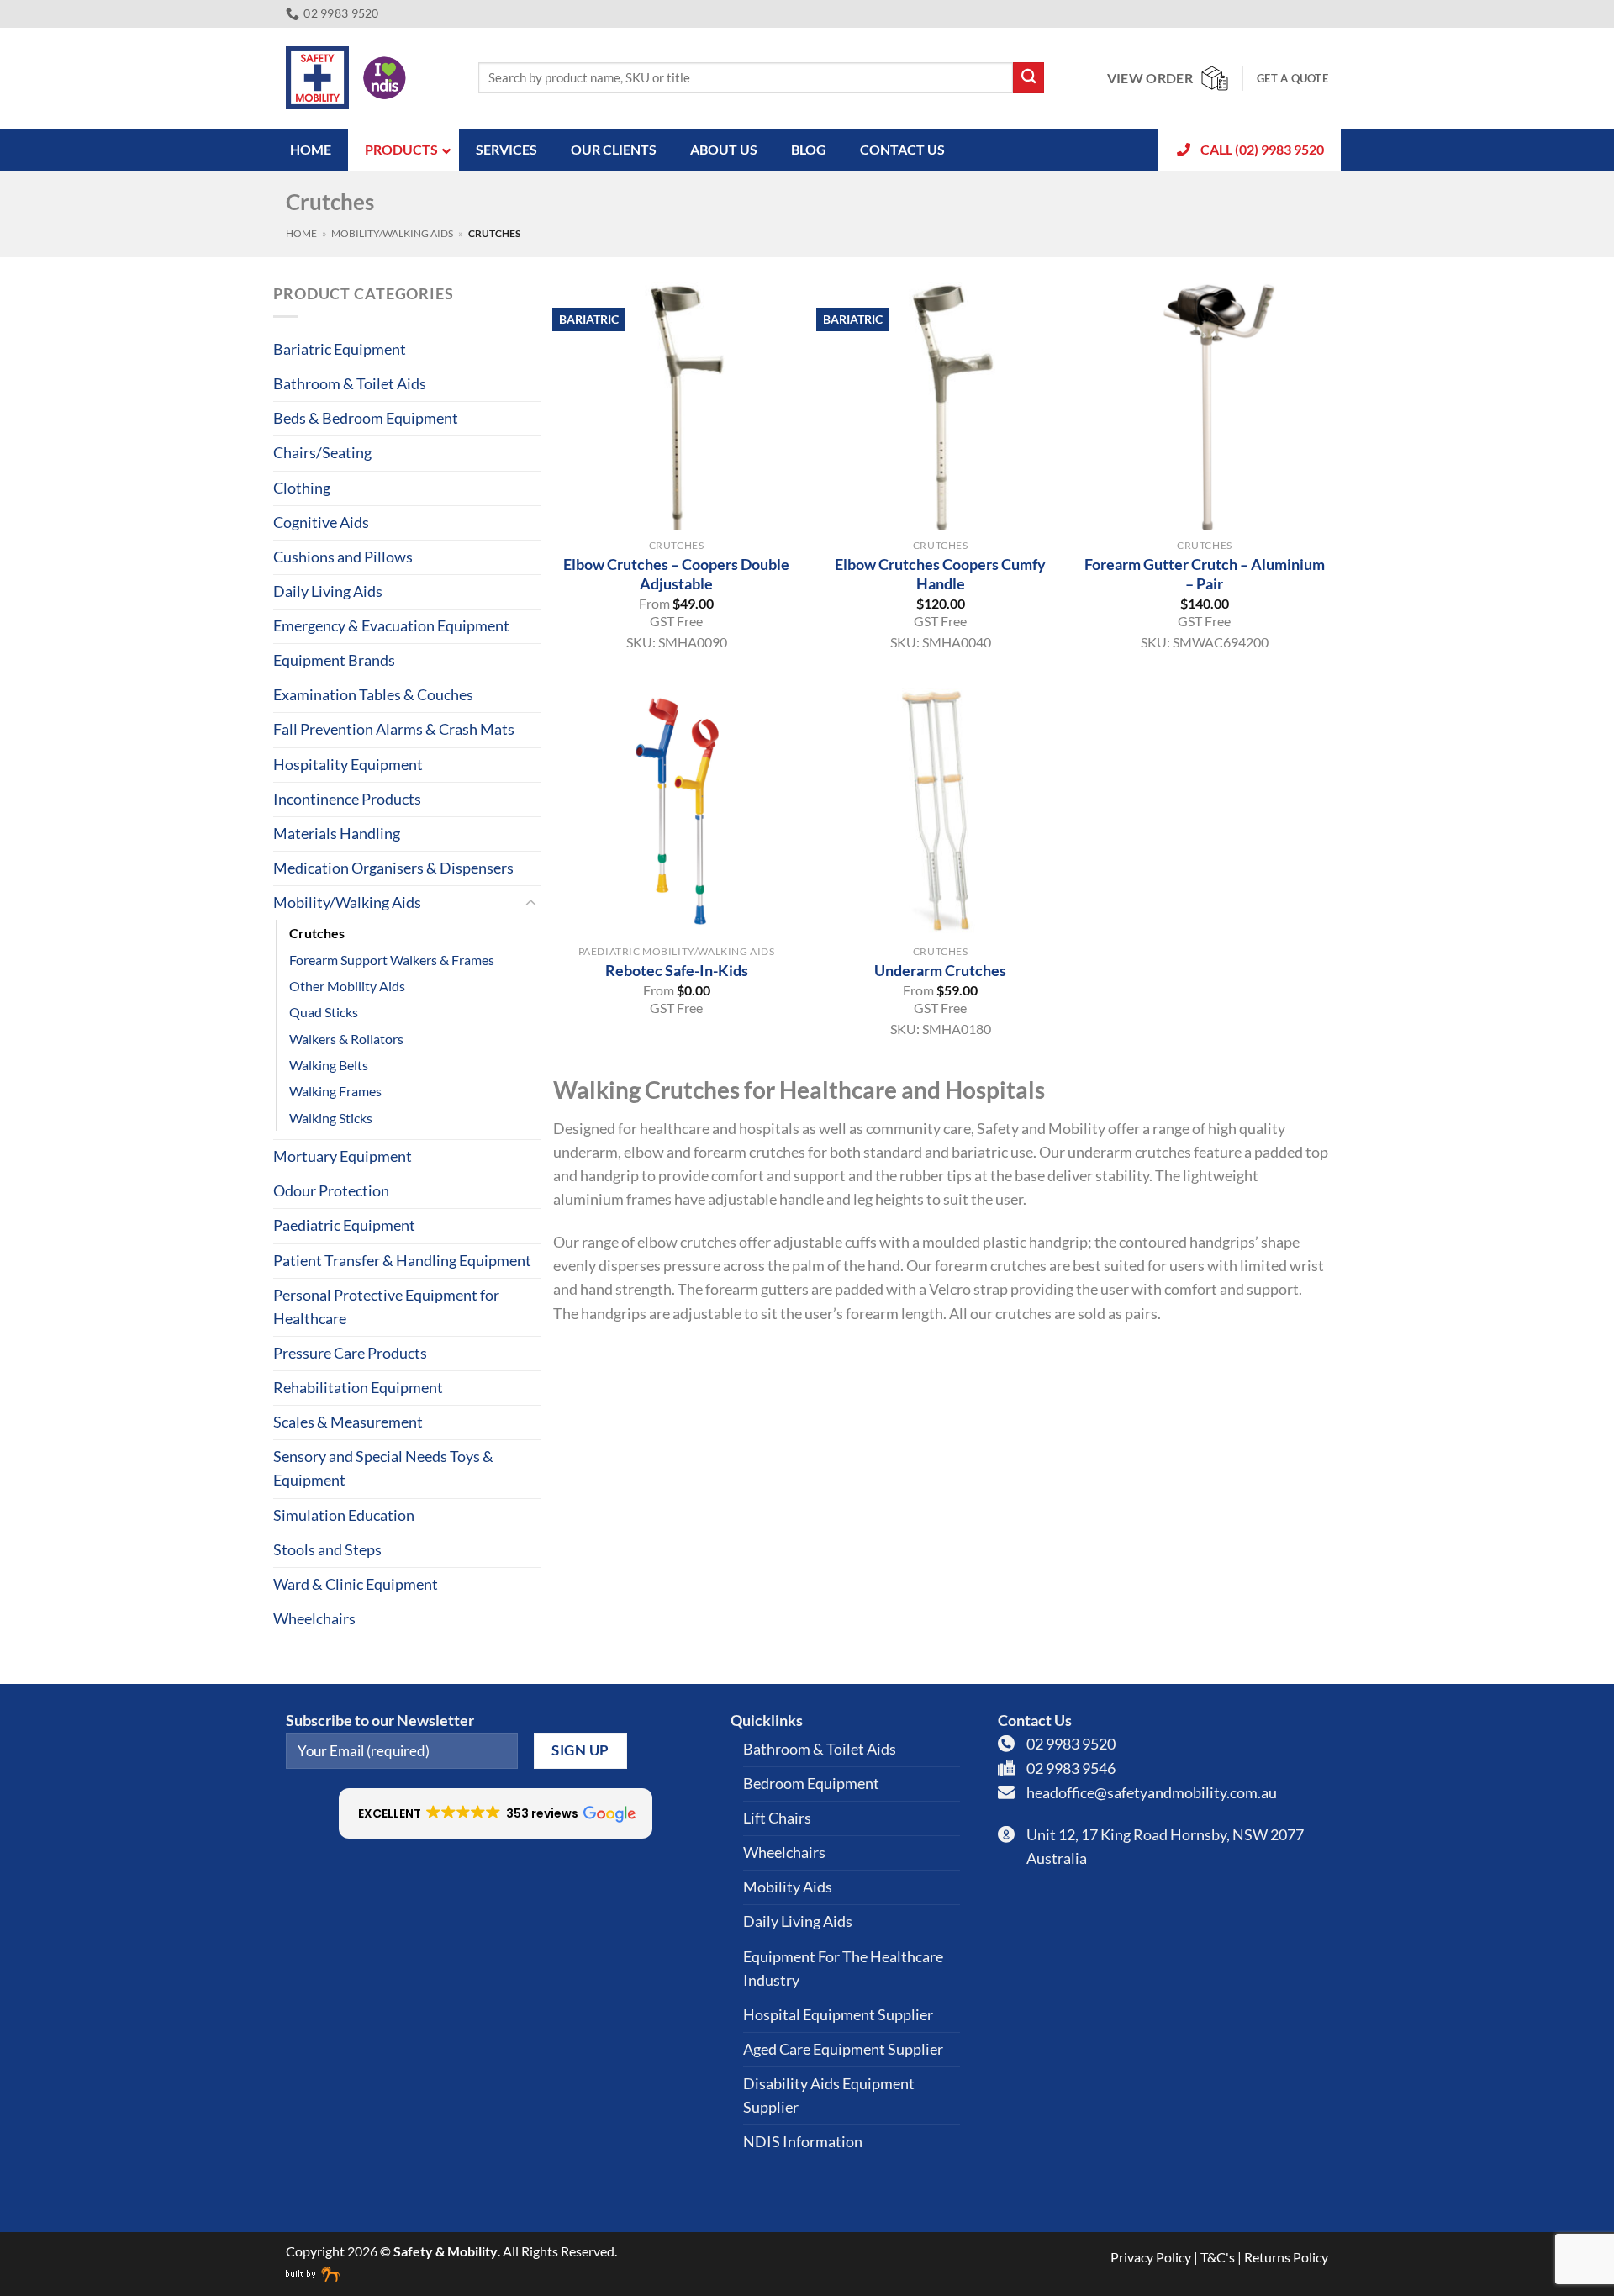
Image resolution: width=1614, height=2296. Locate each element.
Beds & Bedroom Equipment (366, 418)
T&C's (1218, 2257)
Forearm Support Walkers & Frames (392, 960)
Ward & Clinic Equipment (356, 1584)
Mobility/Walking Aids (392, 233)
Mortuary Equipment (343, 1156)
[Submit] (1029, 78)
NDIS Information (803, 2142)
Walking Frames (335, 1091)
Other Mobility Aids (347, 986)
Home (301, 233)
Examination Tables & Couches (373, 695)
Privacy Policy (1151, 2257)
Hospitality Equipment (348, 765)
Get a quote (1292, 78)
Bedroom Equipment (811, 1784)
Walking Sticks (331, 1118)
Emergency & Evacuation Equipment (391, 626)
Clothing (302, 488)
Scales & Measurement (348, 1422)
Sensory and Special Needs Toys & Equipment (383, 1468)
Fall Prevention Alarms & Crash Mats (394, 729)
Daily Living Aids (328, 591)
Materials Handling (337, 834)
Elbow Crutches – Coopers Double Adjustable (676, 574)
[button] (496, 1813)
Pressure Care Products (350, 1353)
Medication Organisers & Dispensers (393, 868)
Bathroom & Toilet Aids (350, 384)
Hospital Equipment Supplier (838, 2015)
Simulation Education (344, 1515)
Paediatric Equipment (344, 1225)
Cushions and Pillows (343, 557)
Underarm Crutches (940, 970)
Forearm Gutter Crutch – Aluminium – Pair (1205, 574)
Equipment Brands (334, 660)
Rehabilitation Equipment (358, 1388)
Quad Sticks (324, 1012)
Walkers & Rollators (346, 1039)
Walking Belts (329, 1065)
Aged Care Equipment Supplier (843, 2049)
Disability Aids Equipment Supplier (829, 2095)
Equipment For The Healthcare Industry (843, 1969)
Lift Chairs (777, 1818)
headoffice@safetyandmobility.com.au (1152, 1793)
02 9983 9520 (1071, 1744)
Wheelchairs (314, 1619)
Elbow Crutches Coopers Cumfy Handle (940, 574)
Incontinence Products (347, 799)
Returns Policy (1286, 2257)
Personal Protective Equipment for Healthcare (386, 1307)
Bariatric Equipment (340, 349)
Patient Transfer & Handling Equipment (402, 1261)
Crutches (317, 933)
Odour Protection (331, 1191)
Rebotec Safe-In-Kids (677, 970)
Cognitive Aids (321, 523)
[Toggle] (530, 903)
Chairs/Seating (322, 453)
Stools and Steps (327, 1550)
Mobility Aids (788, 1887)
